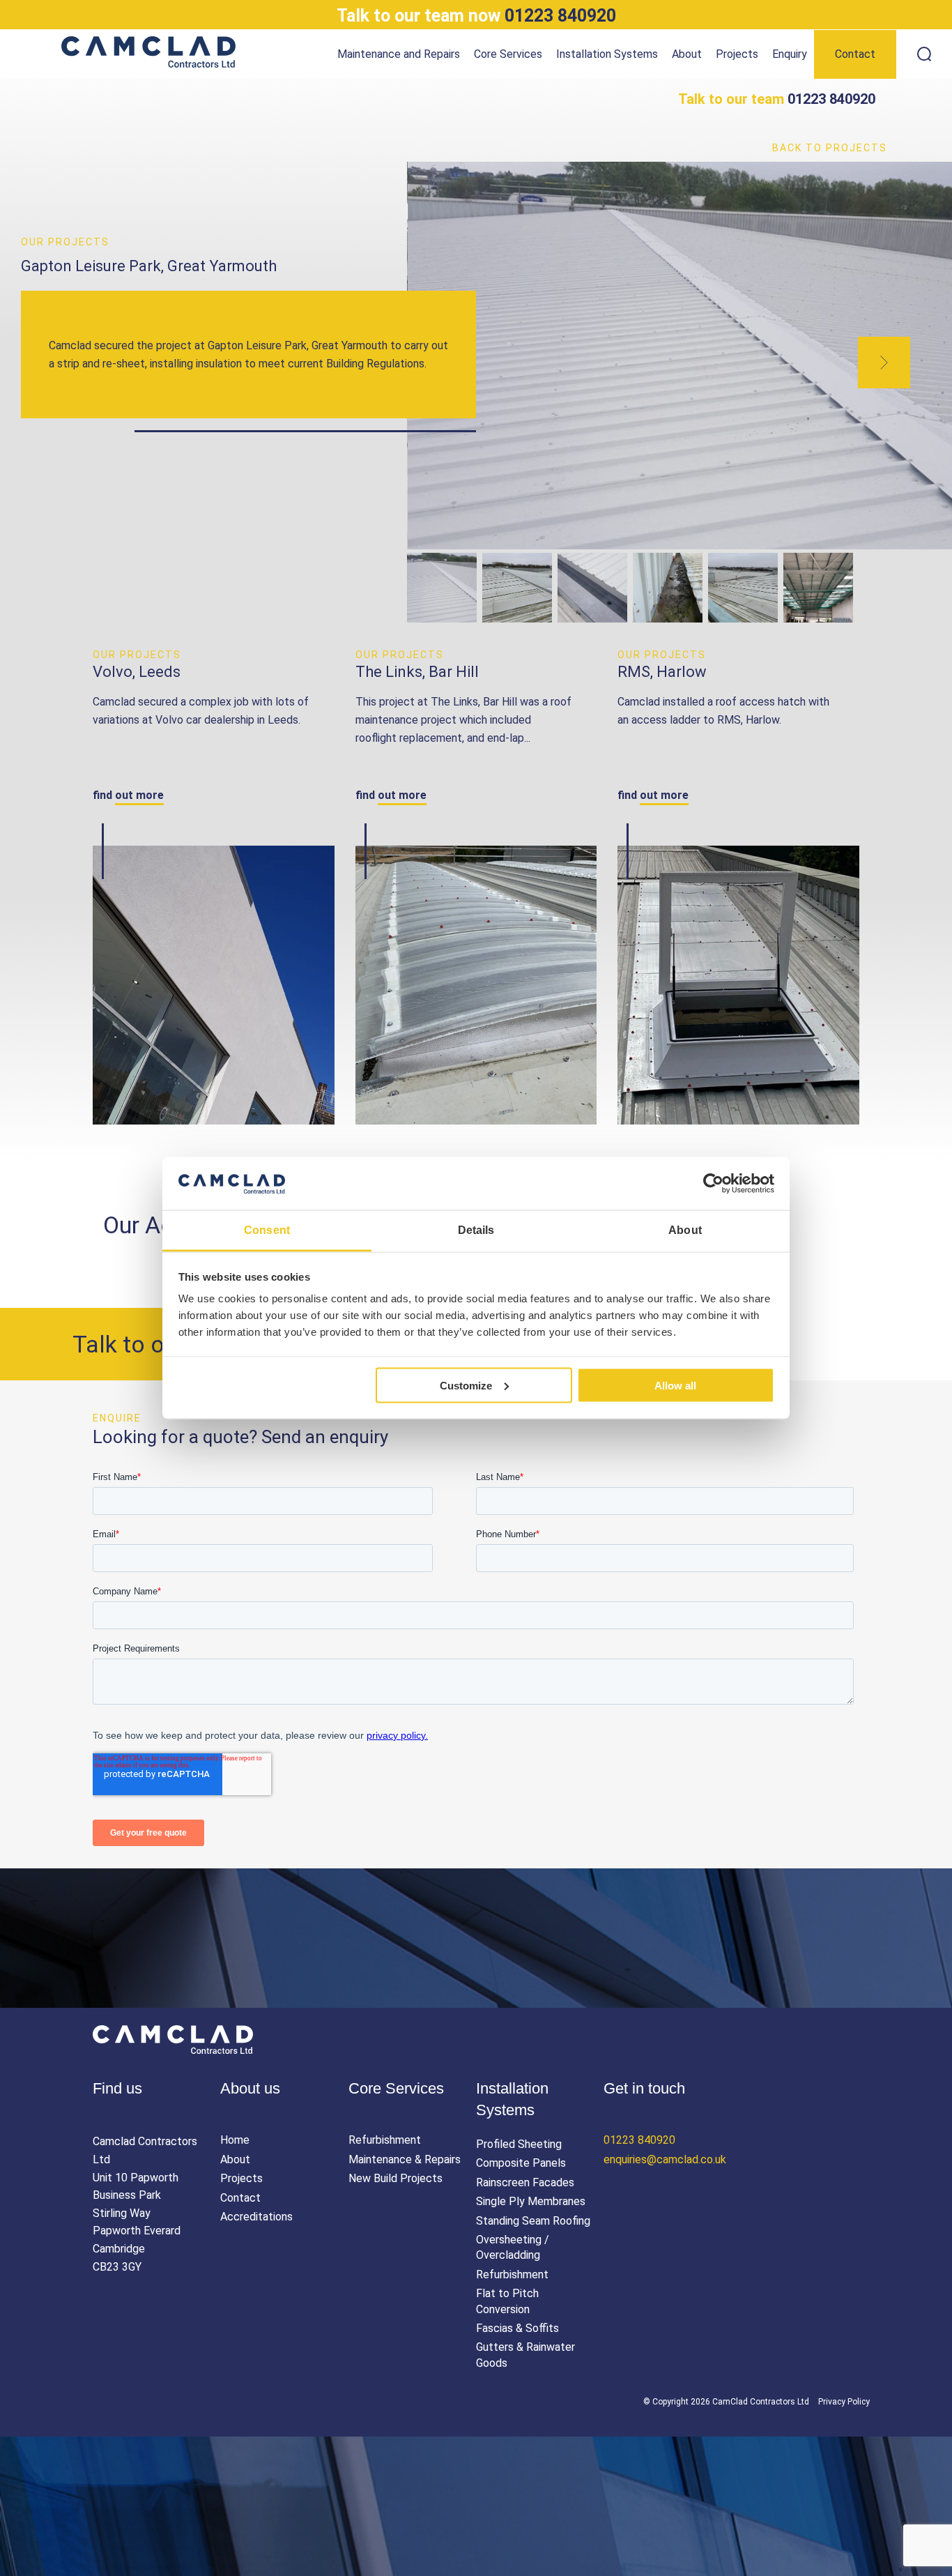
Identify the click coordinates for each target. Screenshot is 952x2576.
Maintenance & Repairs (405, 2159)
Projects (737, 54)
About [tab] (685, 1230)
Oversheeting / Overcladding (513, 2247)
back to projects (830, 148)
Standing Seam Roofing (533, 2221)
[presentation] (884, 363)
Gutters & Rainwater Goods (525, 2355)
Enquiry (790, 54)
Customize (466, 1385)
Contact (855, 54)
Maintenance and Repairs (399, 54)
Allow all (675, 1385)
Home (235, 2140)
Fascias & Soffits (517, 2328)
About (687, 54)
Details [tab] (476, 1230)
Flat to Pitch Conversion (507, 2301)
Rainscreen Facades (525, 2182)
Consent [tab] (267, 1230)
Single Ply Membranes (531, 2201)
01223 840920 (476, 16)
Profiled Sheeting (519, 2144)
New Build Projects (396, 2178)
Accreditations (256, 2217)
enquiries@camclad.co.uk (665, 2159)
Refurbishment (385, 2140)
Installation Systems (607, 54)
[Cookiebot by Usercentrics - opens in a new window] (713, 1184)
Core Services (508, 54)
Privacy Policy (844, 2402)
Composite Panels (521, 2163)
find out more (128, 795)
